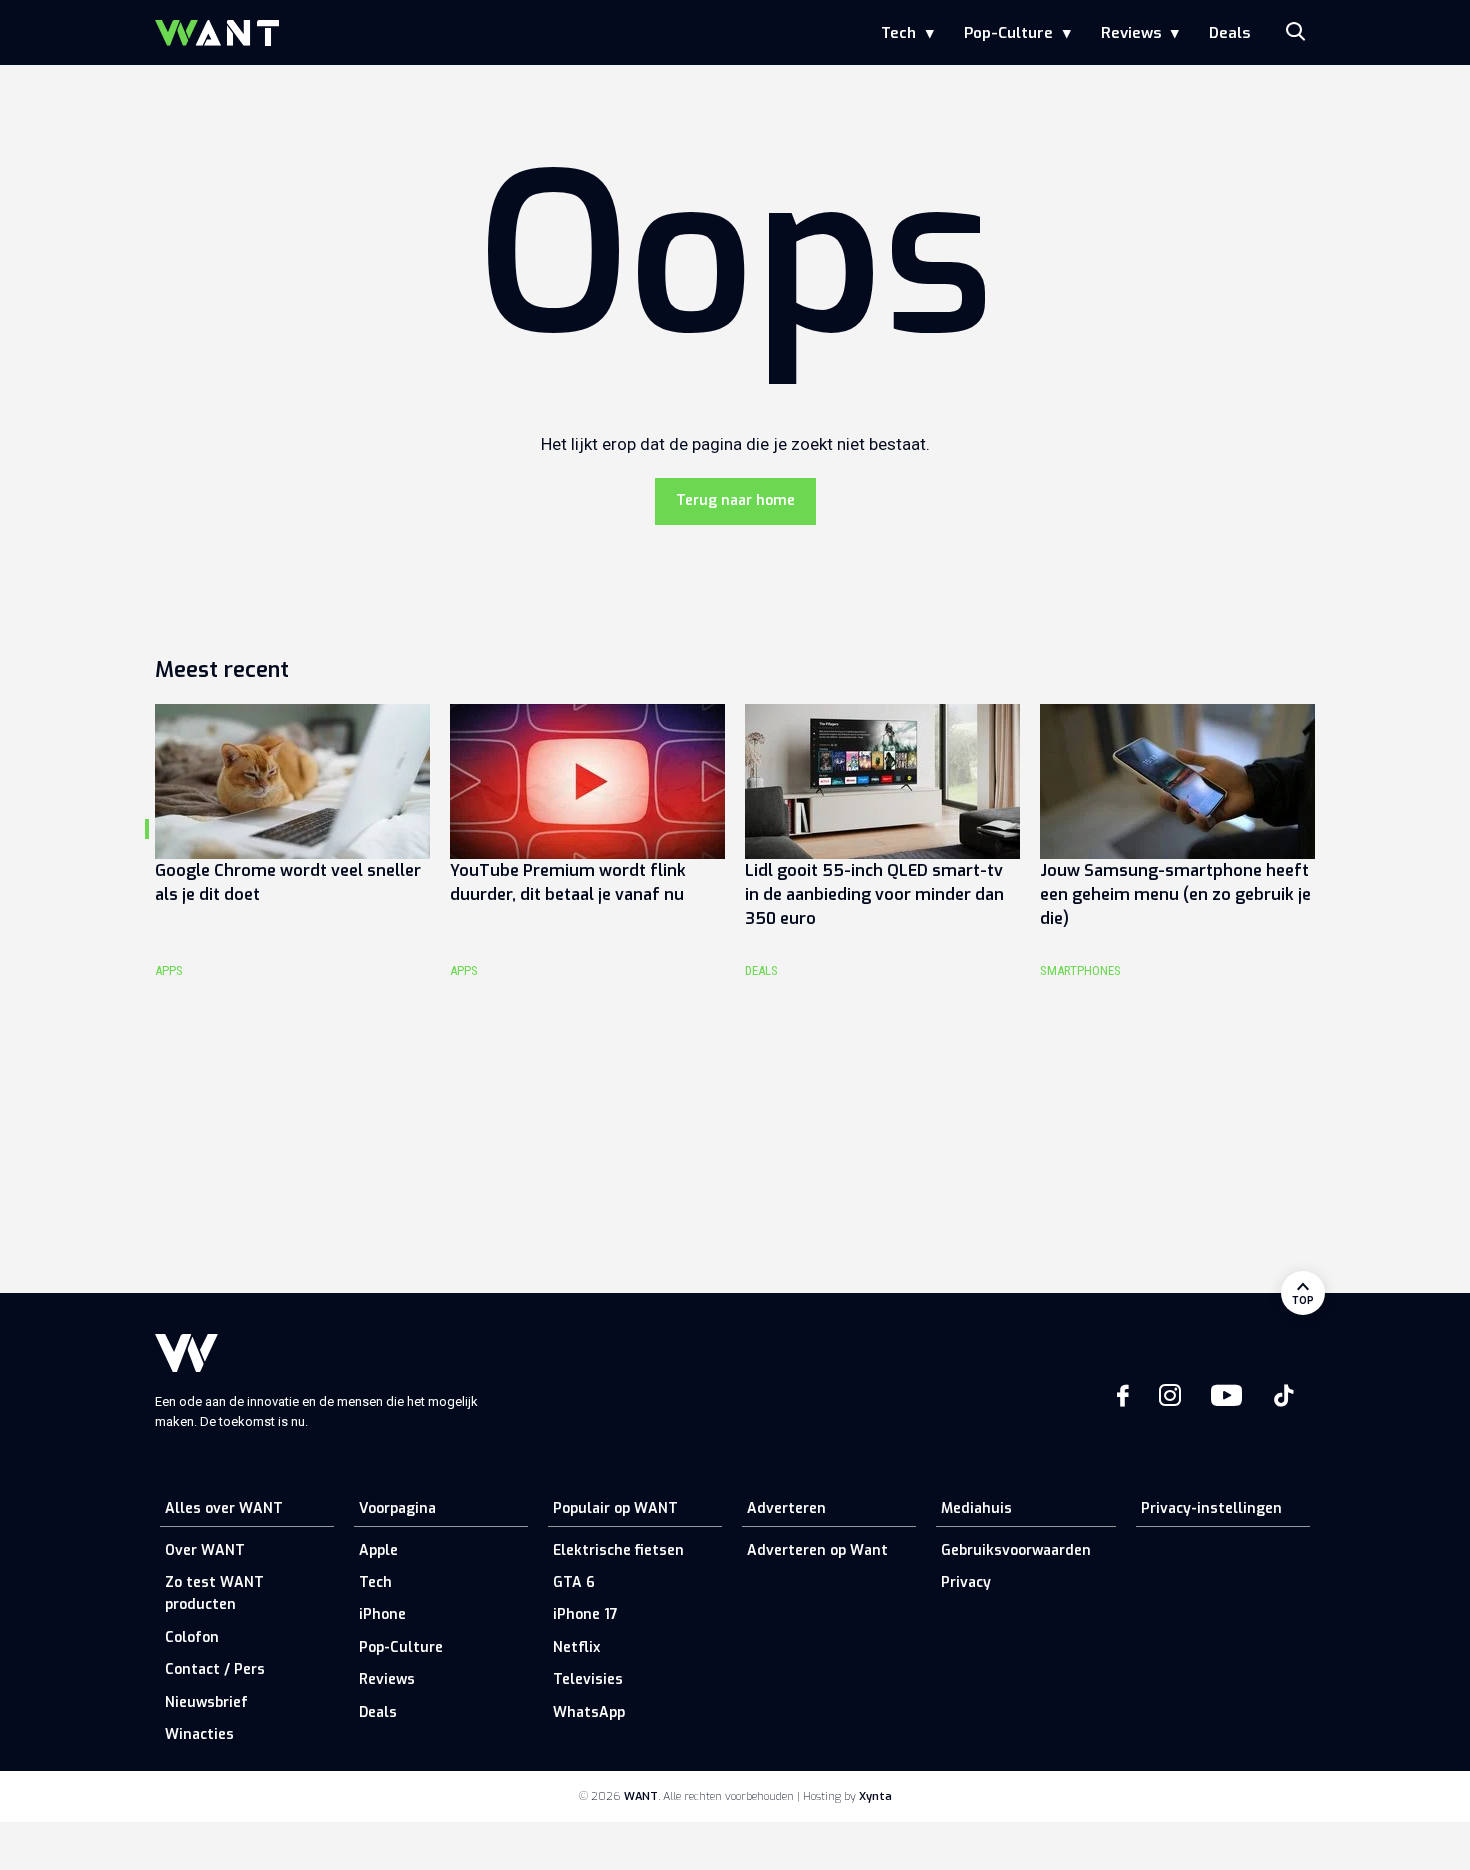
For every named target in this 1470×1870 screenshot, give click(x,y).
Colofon (192, 1637)
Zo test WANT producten (214, 1593)
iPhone (382, 1614)
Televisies (588, 1679)
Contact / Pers (215, 1669)
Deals (1229, 33)
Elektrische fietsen (618, 1550)
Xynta (875, 1796)
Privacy (966, 1582)
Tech (898, 33)
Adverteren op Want (817, 1550)
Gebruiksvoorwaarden (1016, 1550)
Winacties (199, 1734)
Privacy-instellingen (1211, 1508)
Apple (378, 1550)
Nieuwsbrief (206, 1702)
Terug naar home (735, 500)
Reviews (1131, 33)
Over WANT (205, 1550)
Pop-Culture (1008, 33)
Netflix (576, 1647)
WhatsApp (589, 1712)
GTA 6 (574, 1582)
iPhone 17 (585, 1614)
